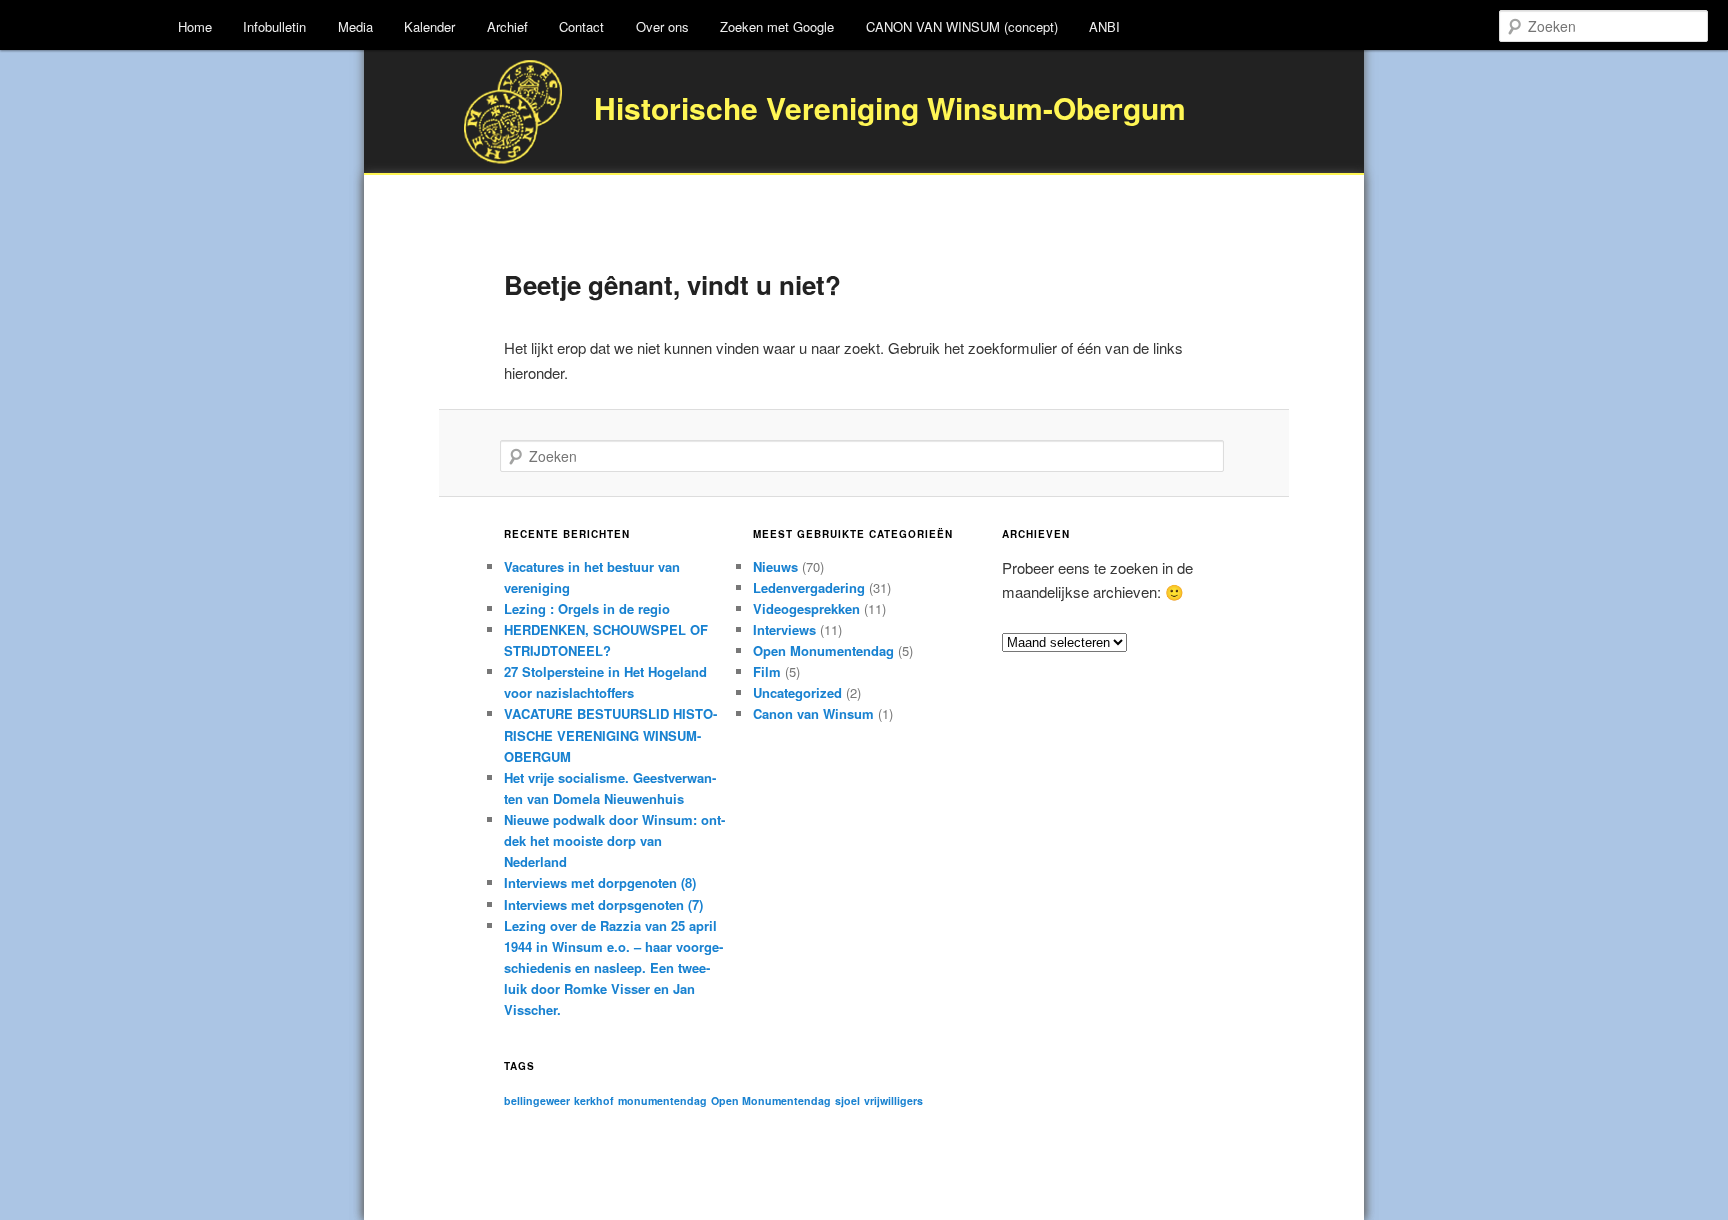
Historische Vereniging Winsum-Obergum (890, 107)
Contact (581, 26)
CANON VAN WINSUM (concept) (962, 26)
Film (767, 671)
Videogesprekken (806, 608)
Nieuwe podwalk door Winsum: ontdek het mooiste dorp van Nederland (614, 840)
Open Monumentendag (823, 650)
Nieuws (775, 566)
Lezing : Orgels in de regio (587, 608)
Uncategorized (797, 692)
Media (355, 26)
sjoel (847, 1100)
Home (195, 26)
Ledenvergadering (809, 587)
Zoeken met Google (777, 26)
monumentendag (662, 1100)
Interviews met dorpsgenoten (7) (603, 904)
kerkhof (594, 1100)
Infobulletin (274, 26)
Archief (507, 26)
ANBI (1104, 26)
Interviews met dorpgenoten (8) (600, 882)
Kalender (429, 26)
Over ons (662, 26)
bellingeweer (537, 1100)
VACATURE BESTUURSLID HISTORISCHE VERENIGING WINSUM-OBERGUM (610, 734)
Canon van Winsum (813, 713)
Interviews (784, 629)
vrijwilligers (893, 1100)
